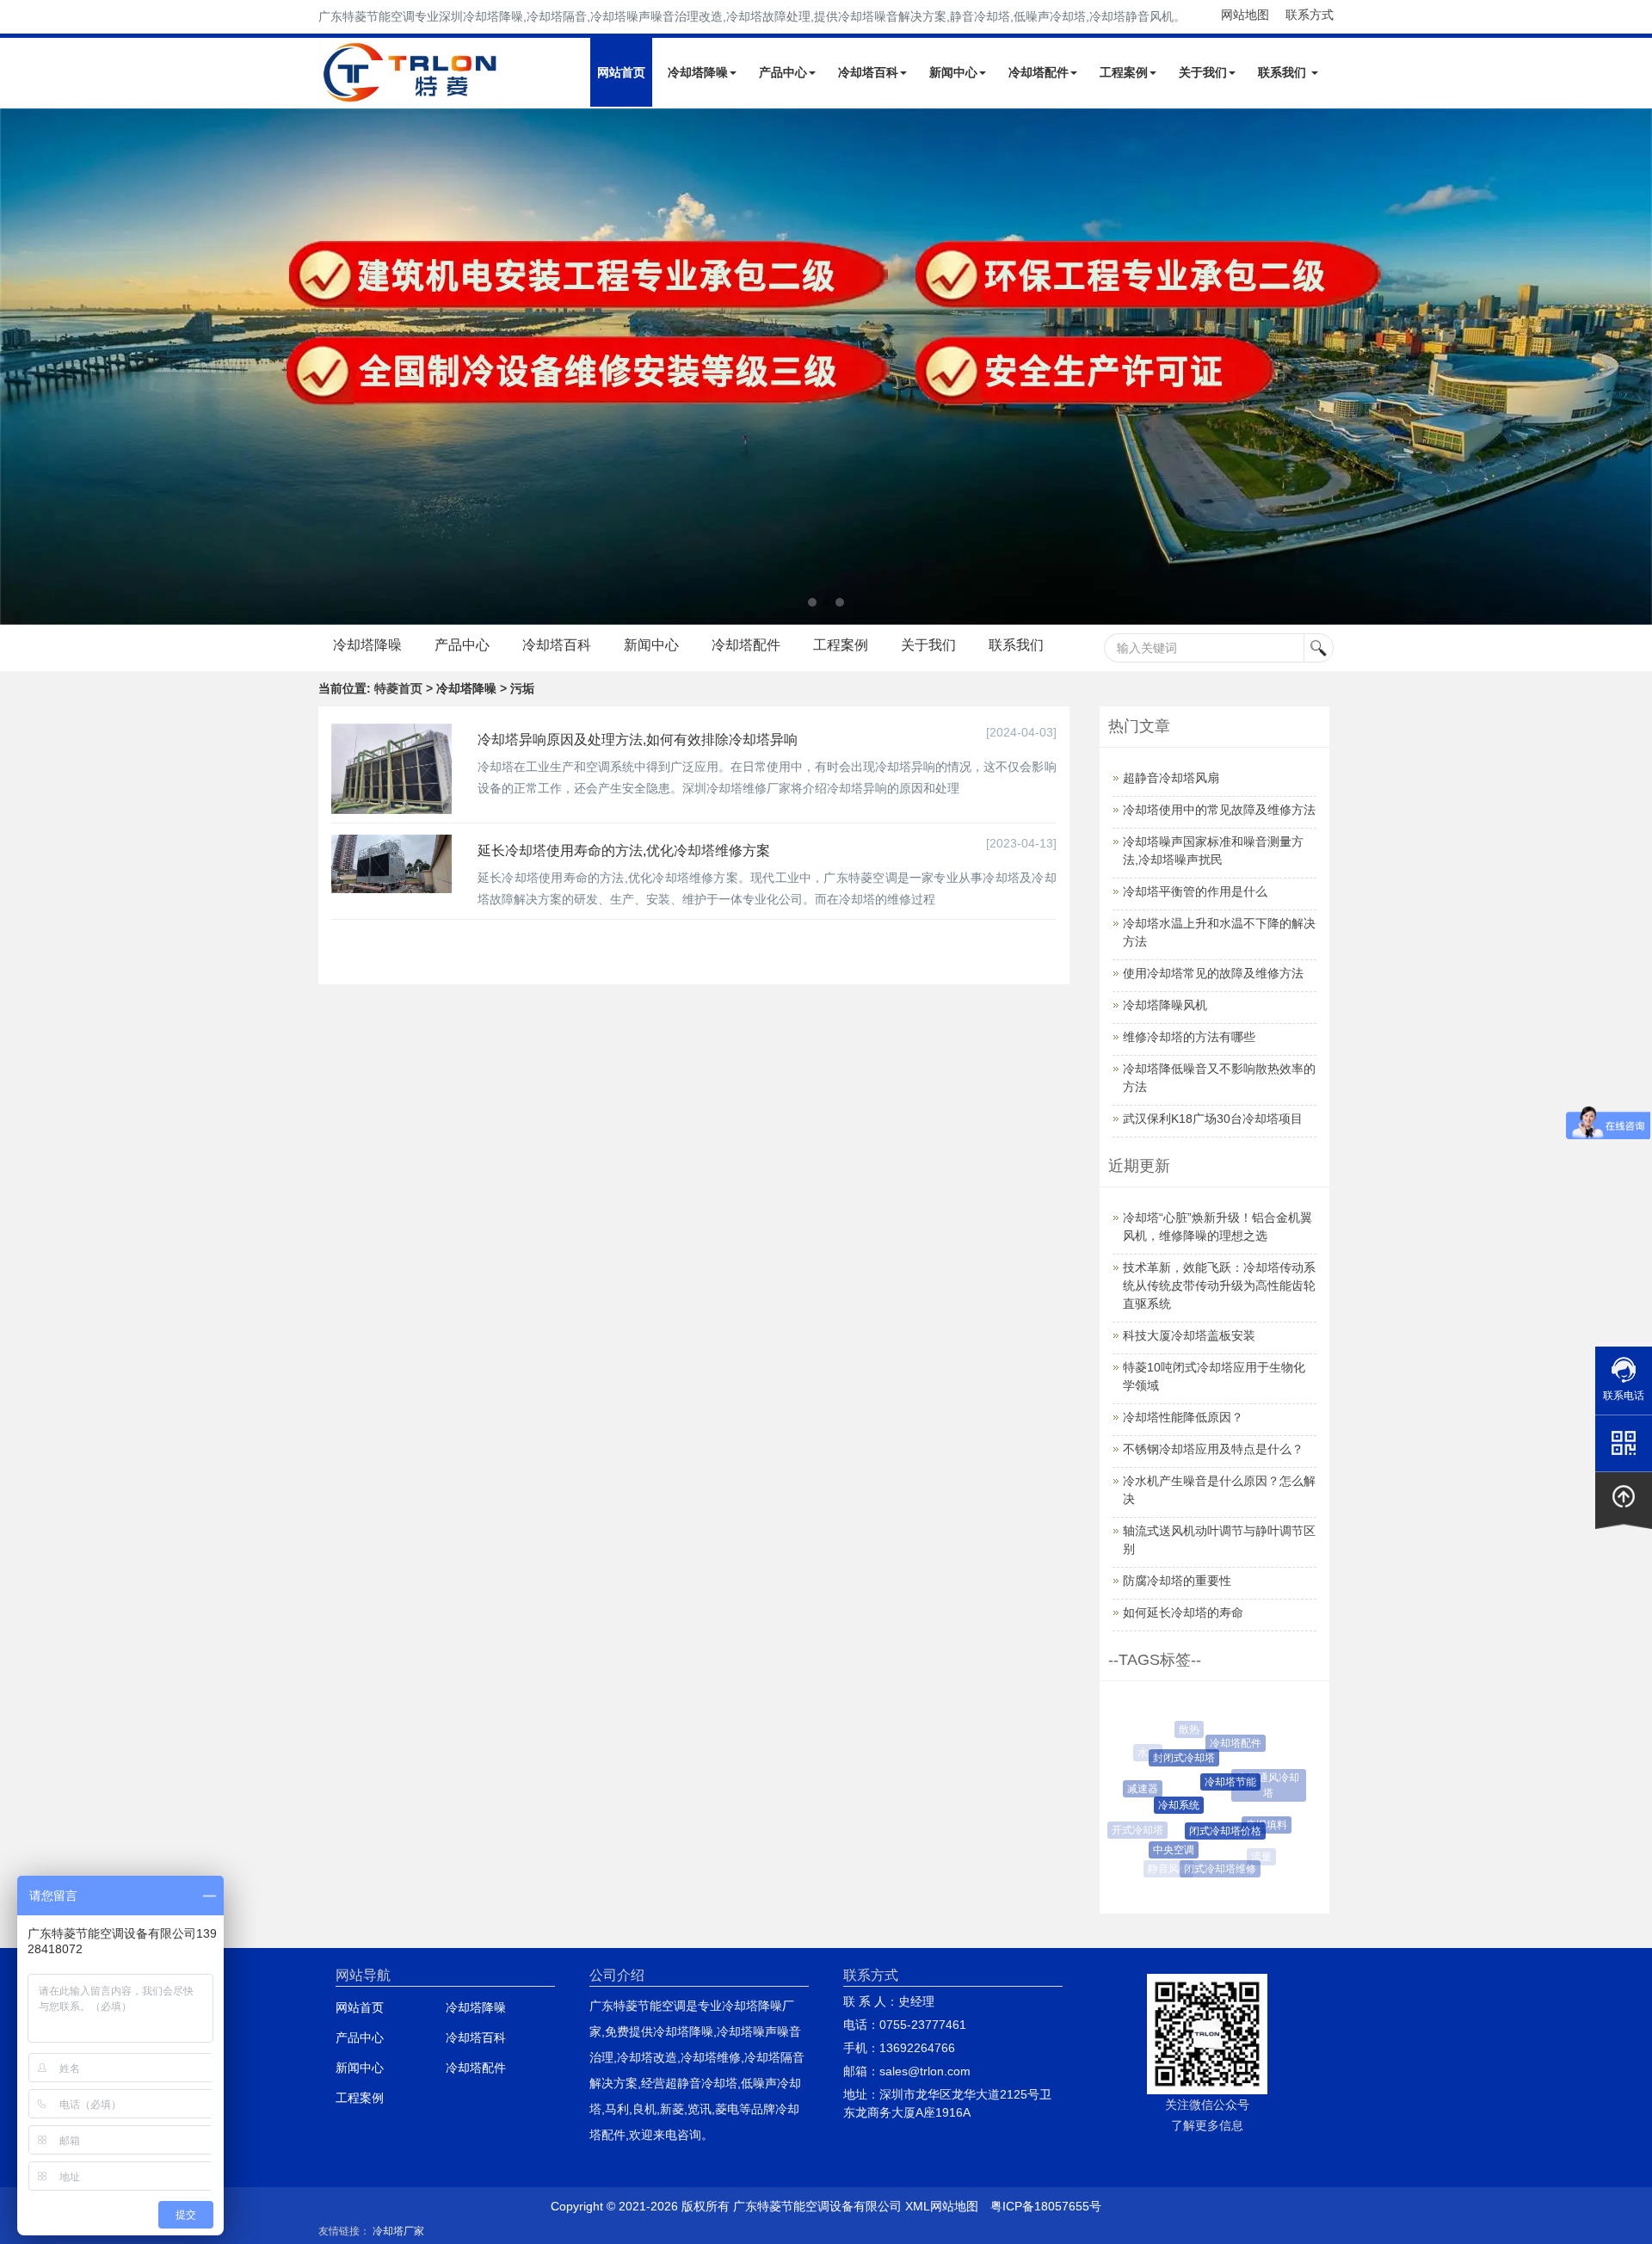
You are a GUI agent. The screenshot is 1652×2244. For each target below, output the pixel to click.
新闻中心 (953, 72)
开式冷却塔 (1135, 1830)
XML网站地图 (942, 2206)
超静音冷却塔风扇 (1171, 778)
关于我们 (1203, 72)
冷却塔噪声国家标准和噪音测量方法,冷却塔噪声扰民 (1213, 851)
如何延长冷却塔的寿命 (1183, 1612)
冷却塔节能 (1213, 1782)
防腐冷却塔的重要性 (1177, 1581)
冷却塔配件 (1039, 72)
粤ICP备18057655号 (1046, 2206)
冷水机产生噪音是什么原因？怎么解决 (1219, 1490)
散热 (1185, 1729)
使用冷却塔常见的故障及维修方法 (1213, 973)
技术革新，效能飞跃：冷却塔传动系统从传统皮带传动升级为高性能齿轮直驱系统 (1219, 1285)
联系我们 (1284, 72)
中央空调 (1162, 1850)
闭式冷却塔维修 (1211, 1869)
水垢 (1283, 1814)
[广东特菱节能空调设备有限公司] (412, 93)
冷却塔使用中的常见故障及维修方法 (1219, 810)
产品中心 (783, 72)
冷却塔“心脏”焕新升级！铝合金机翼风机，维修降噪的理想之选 (1217, 1227)
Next (17, 367)
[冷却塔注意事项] (826, 367)
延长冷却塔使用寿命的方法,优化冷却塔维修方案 (624, 851)
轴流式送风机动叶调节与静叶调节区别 (1219, 1540)
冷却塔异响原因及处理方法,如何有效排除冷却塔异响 (638, 740)
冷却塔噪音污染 (1241, 1733)
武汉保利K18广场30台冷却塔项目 (1213, 1119)
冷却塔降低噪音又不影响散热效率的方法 (1219, 1078)
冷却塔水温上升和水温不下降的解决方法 (1219, 932)
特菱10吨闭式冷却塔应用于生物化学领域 (1214, 1376)
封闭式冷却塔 (1171, 1758)
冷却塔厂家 (398, 2231)
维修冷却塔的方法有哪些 (1189, 1037)
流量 (1258, 1857)
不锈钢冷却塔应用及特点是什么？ (1213, 1449)
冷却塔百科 (868, 72)
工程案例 (1124, 72)
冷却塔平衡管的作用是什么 (1195, 891)
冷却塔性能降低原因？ (1183, 1417)
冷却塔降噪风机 (1165, 1005)
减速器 (1135, 1789)
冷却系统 (1162, 1805)
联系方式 (1310, 15)
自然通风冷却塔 (1261, 1778)
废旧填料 (1254, 1825)
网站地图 (1245, 15)
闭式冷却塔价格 (1209, 1831)
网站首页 (621, 72)
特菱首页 (398, 688)
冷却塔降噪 (698, 72)
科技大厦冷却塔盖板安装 (1189, 1335)
